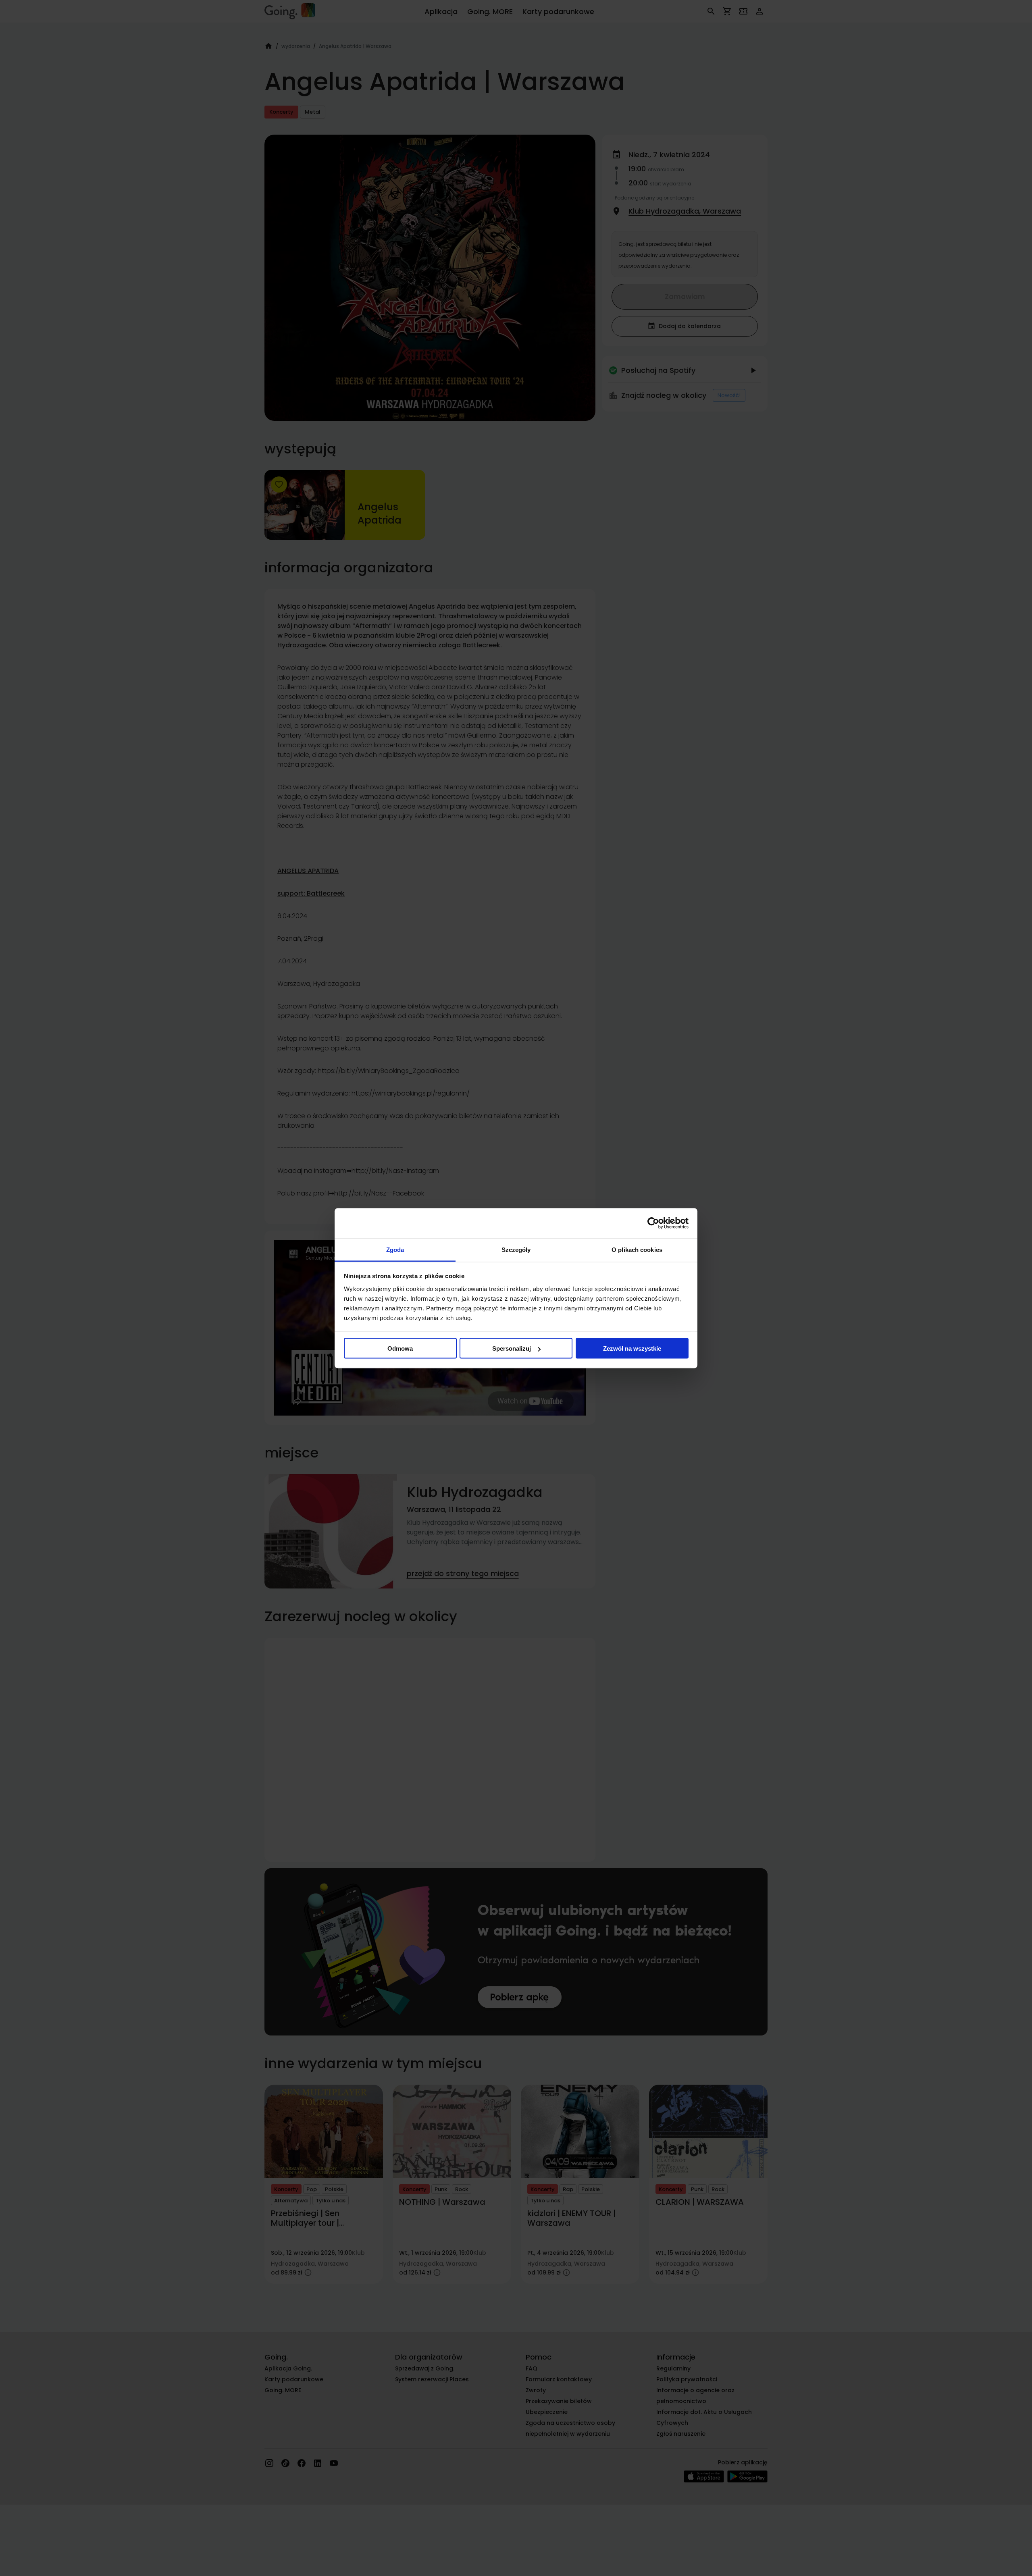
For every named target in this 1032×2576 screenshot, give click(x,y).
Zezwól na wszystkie (632, 1348)
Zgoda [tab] (395, 1249)
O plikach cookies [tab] (637, 1249)
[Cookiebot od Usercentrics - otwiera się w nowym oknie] (653, 1223)
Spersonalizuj (512, 1348)
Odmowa (400, 1348)
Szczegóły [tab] (516, 1249)
